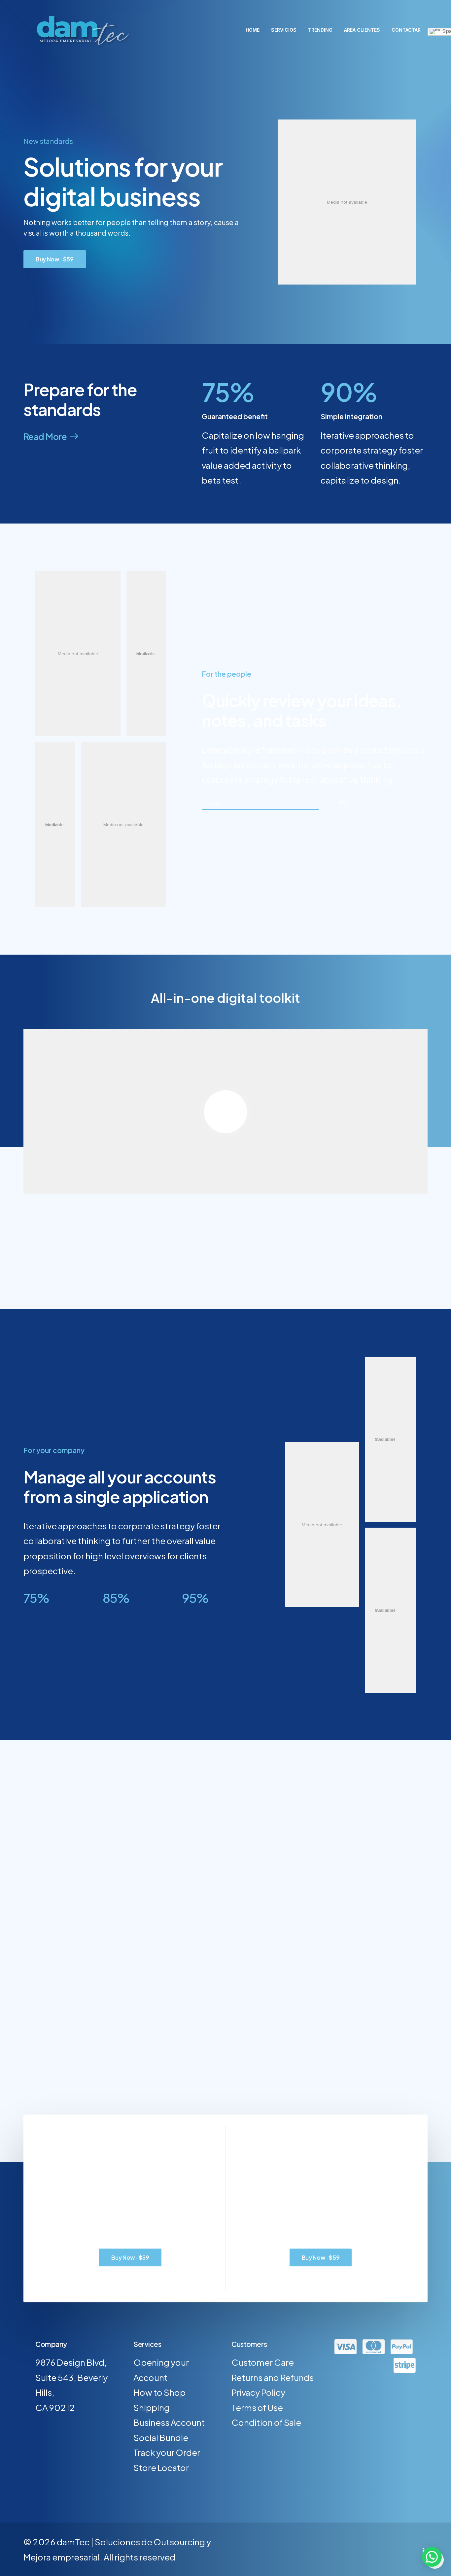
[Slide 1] (218, 2086)
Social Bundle (161, 2438)
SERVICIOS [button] (284, 30)
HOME (253, 30)
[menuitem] (255, 30)
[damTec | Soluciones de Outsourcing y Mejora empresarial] (81, 30)
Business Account (169, 2422)
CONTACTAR (406, 30)
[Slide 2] (225, 2086)
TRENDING (320, 30)
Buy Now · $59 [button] (55, 259)
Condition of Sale (266, 2422)
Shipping (152, 2407)
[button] (432, 2557)
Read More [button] (45, 437)
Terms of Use (257, 2407)
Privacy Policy (258, 2392)
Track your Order (167, 2452)
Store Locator (161, 2468)
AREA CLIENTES (362, 30)
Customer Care (263, 2362)
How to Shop (159, 2392)
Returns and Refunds (273, 2377)
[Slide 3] (233, 2086)
